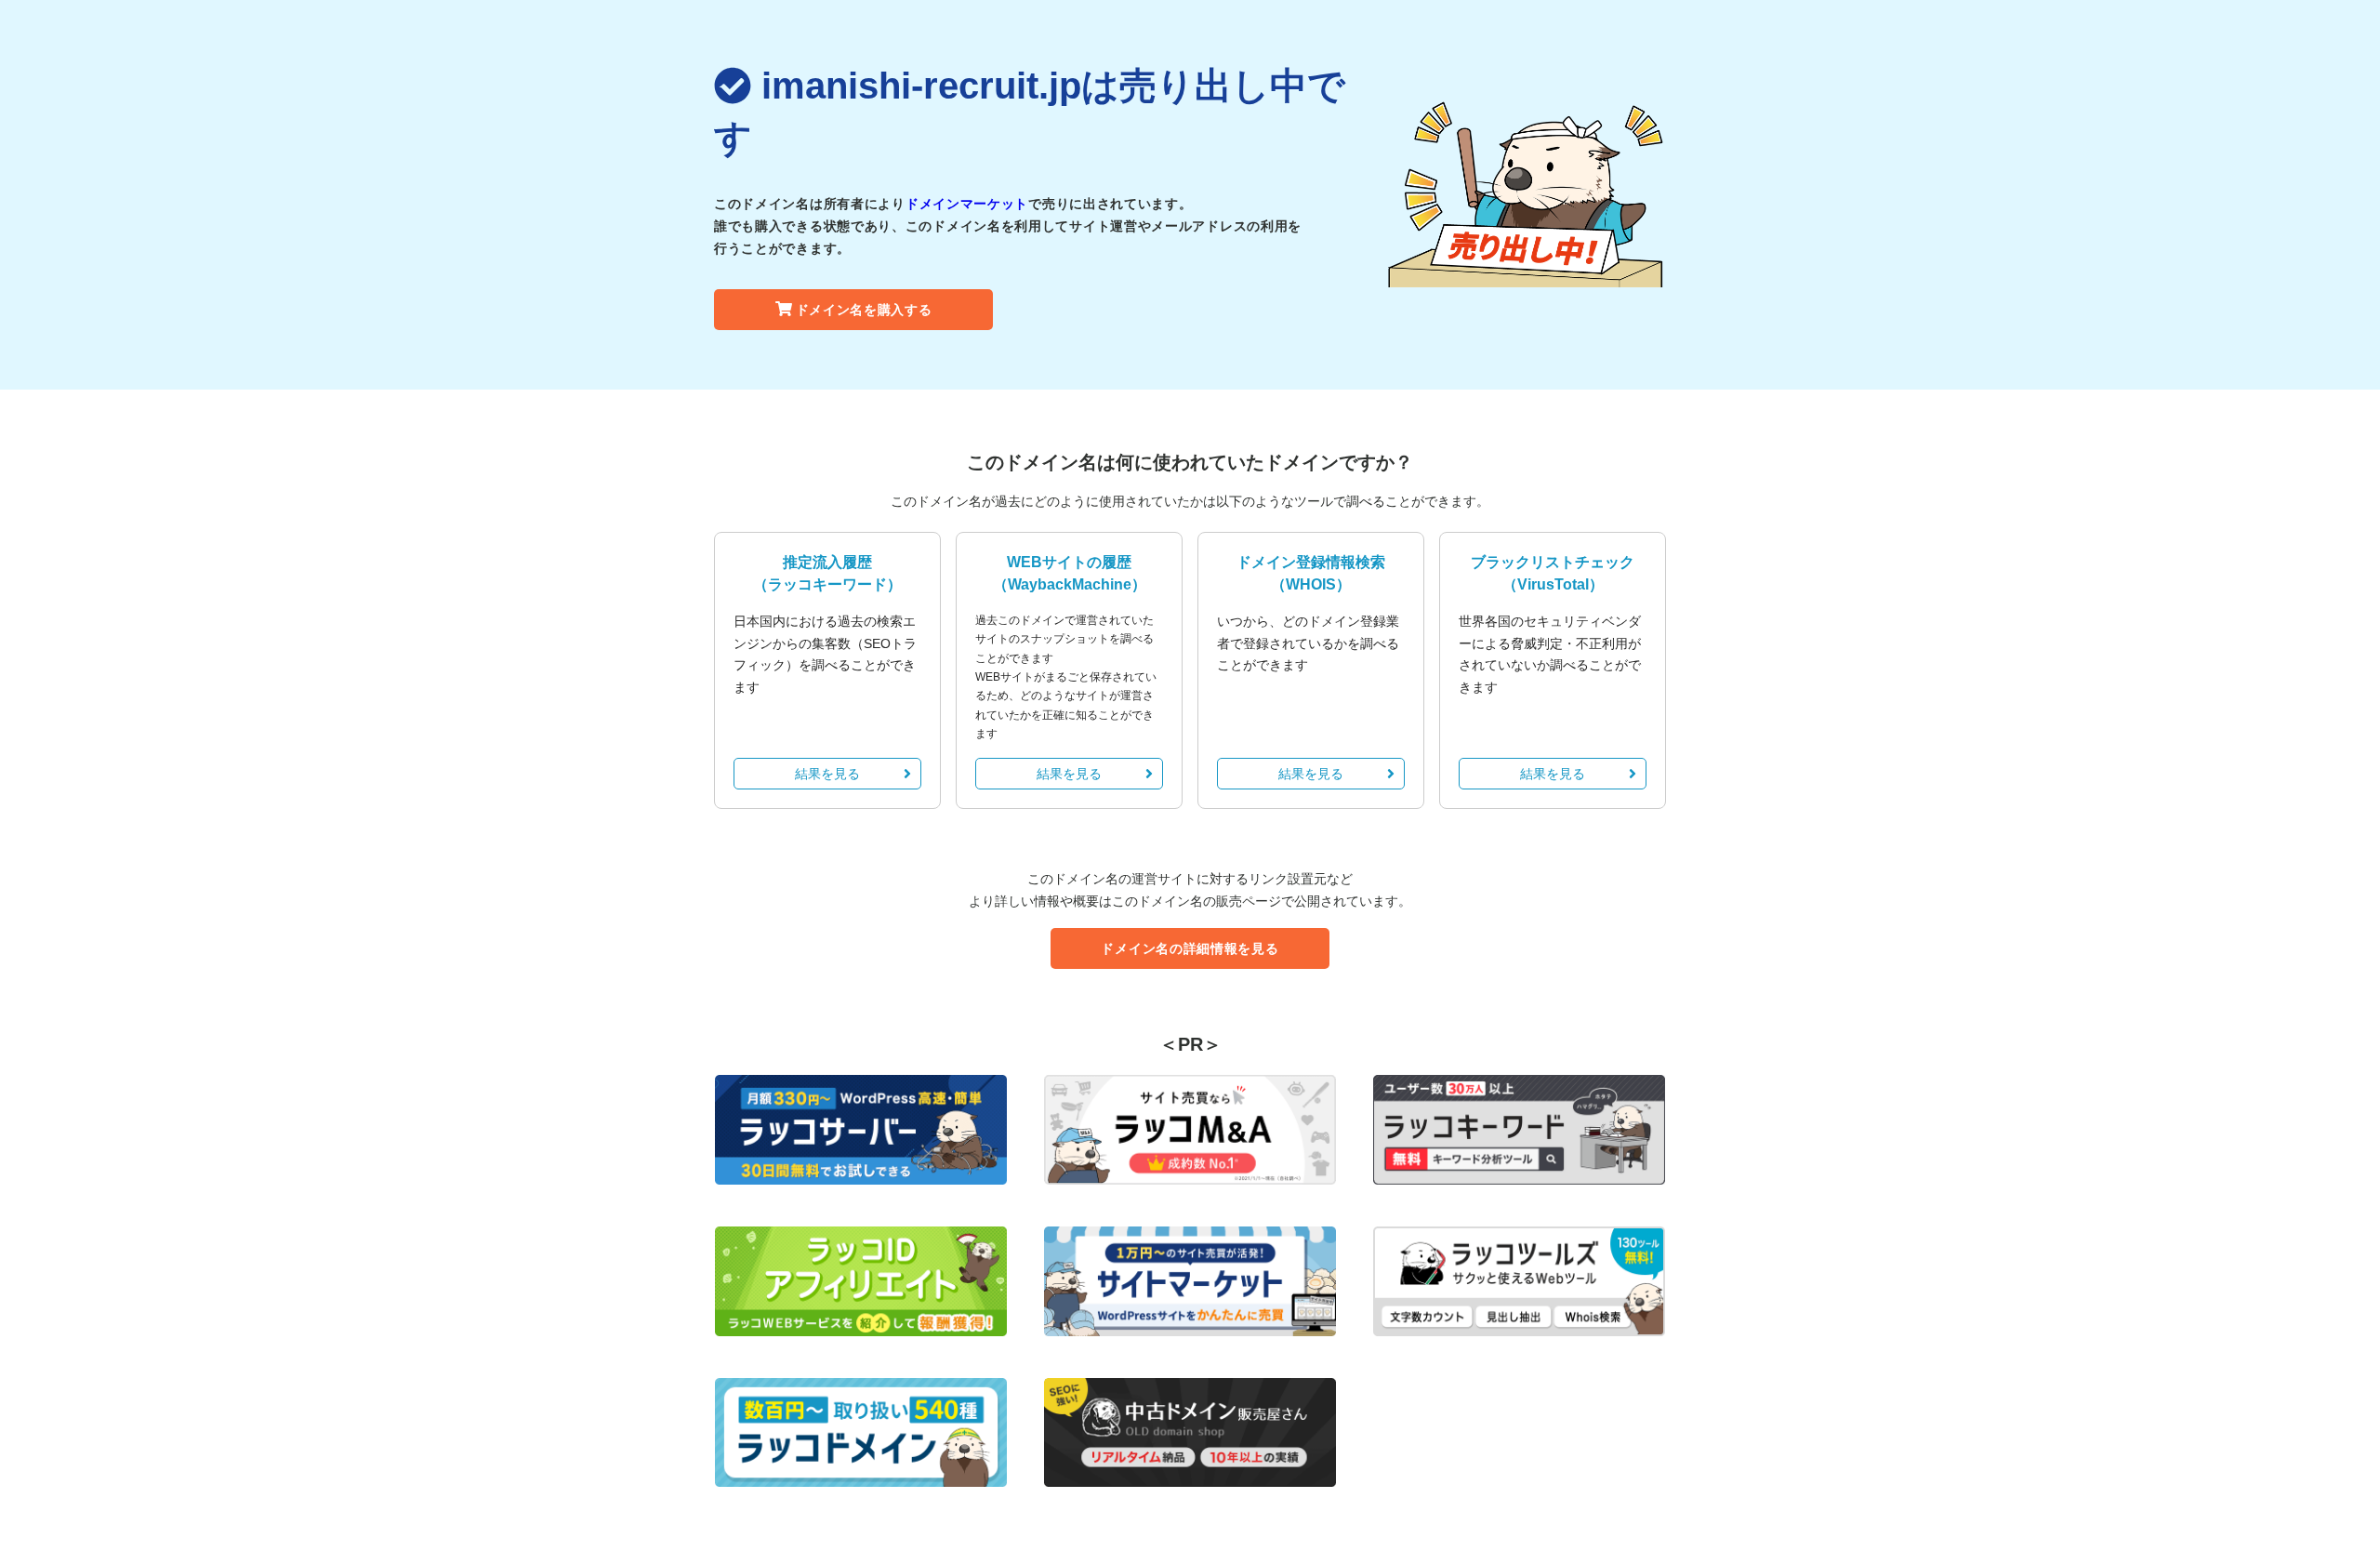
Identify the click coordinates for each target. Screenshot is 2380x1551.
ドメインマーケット (967, 204)
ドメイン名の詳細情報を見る (1190, 948)
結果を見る (827, 774)
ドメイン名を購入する (864, 310)
